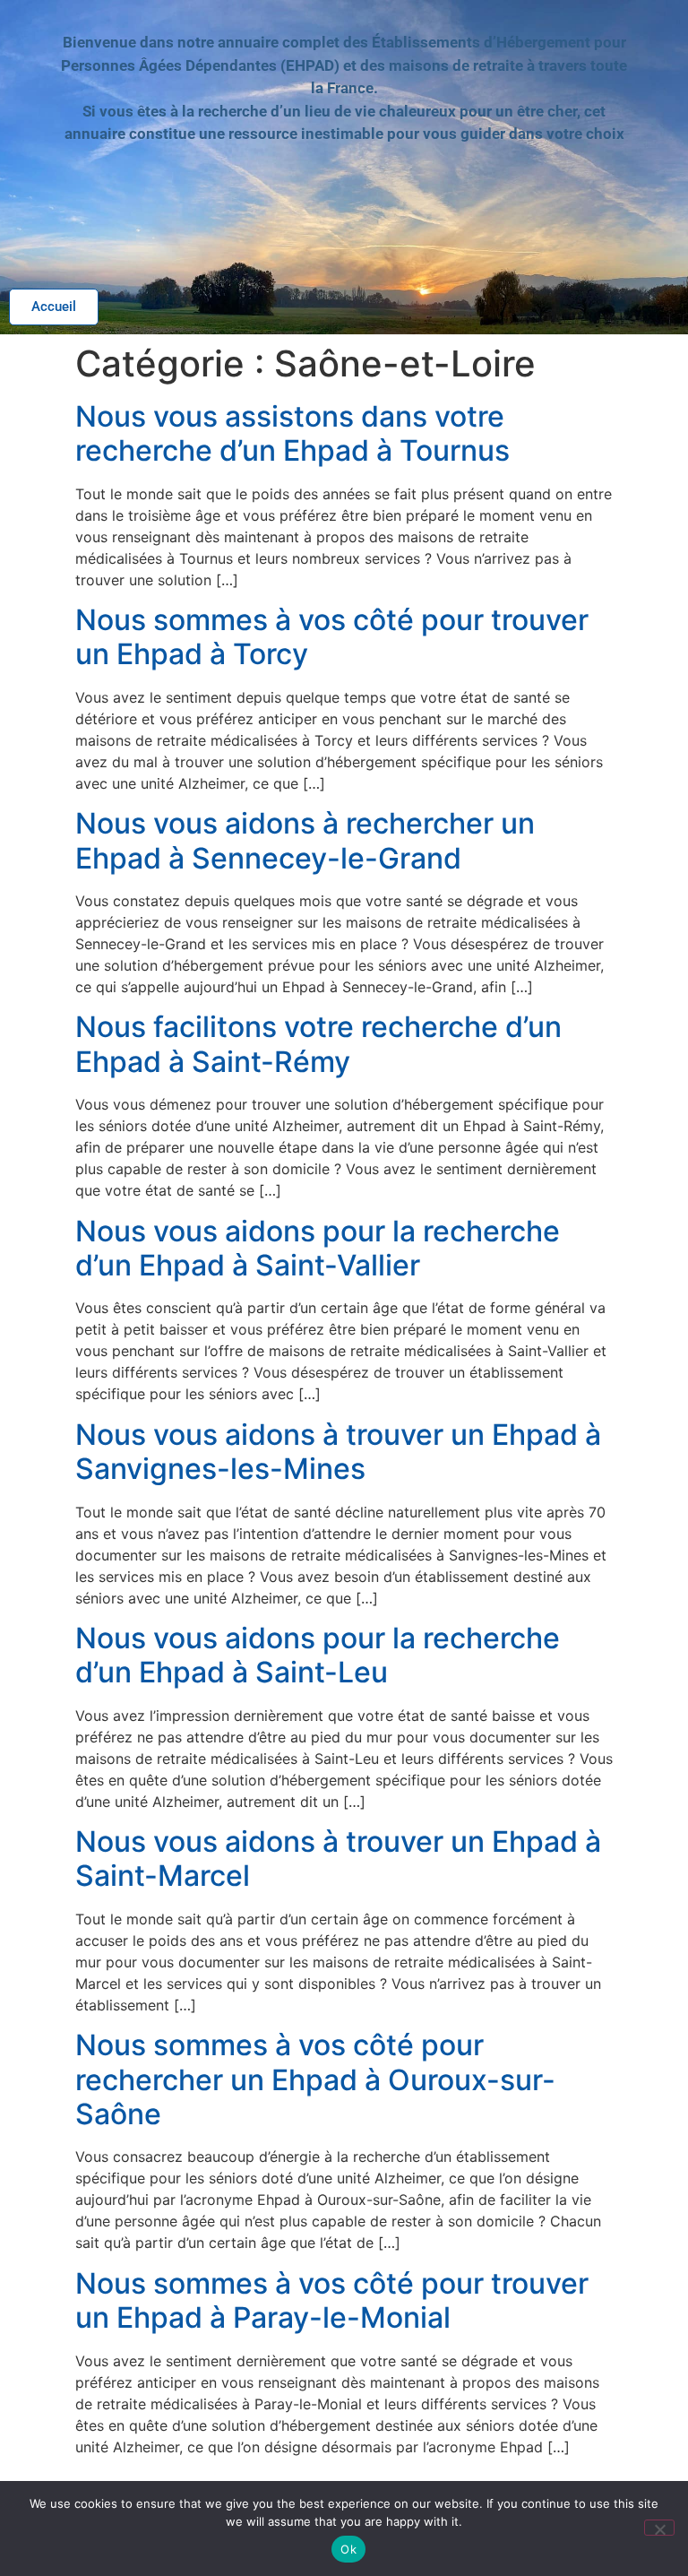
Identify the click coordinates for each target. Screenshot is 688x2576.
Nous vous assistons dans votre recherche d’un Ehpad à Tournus (292, 433)
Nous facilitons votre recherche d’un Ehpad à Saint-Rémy (318, 1044)
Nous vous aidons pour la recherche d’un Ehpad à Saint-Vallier (318, 1248)
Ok (348, 2549)
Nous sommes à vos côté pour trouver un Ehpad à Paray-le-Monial (332, 2300)
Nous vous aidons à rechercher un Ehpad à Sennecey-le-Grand (305, 840)
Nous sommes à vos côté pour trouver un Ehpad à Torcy (332, 637)
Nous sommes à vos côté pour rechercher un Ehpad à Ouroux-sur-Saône (315, 2079)
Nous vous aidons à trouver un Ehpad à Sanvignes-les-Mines (338, 1452)
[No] (659, 2528)
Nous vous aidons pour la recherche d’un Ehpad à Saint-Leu (318, 1655)
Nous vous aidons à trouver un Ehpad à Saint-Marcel (338, 1859)
